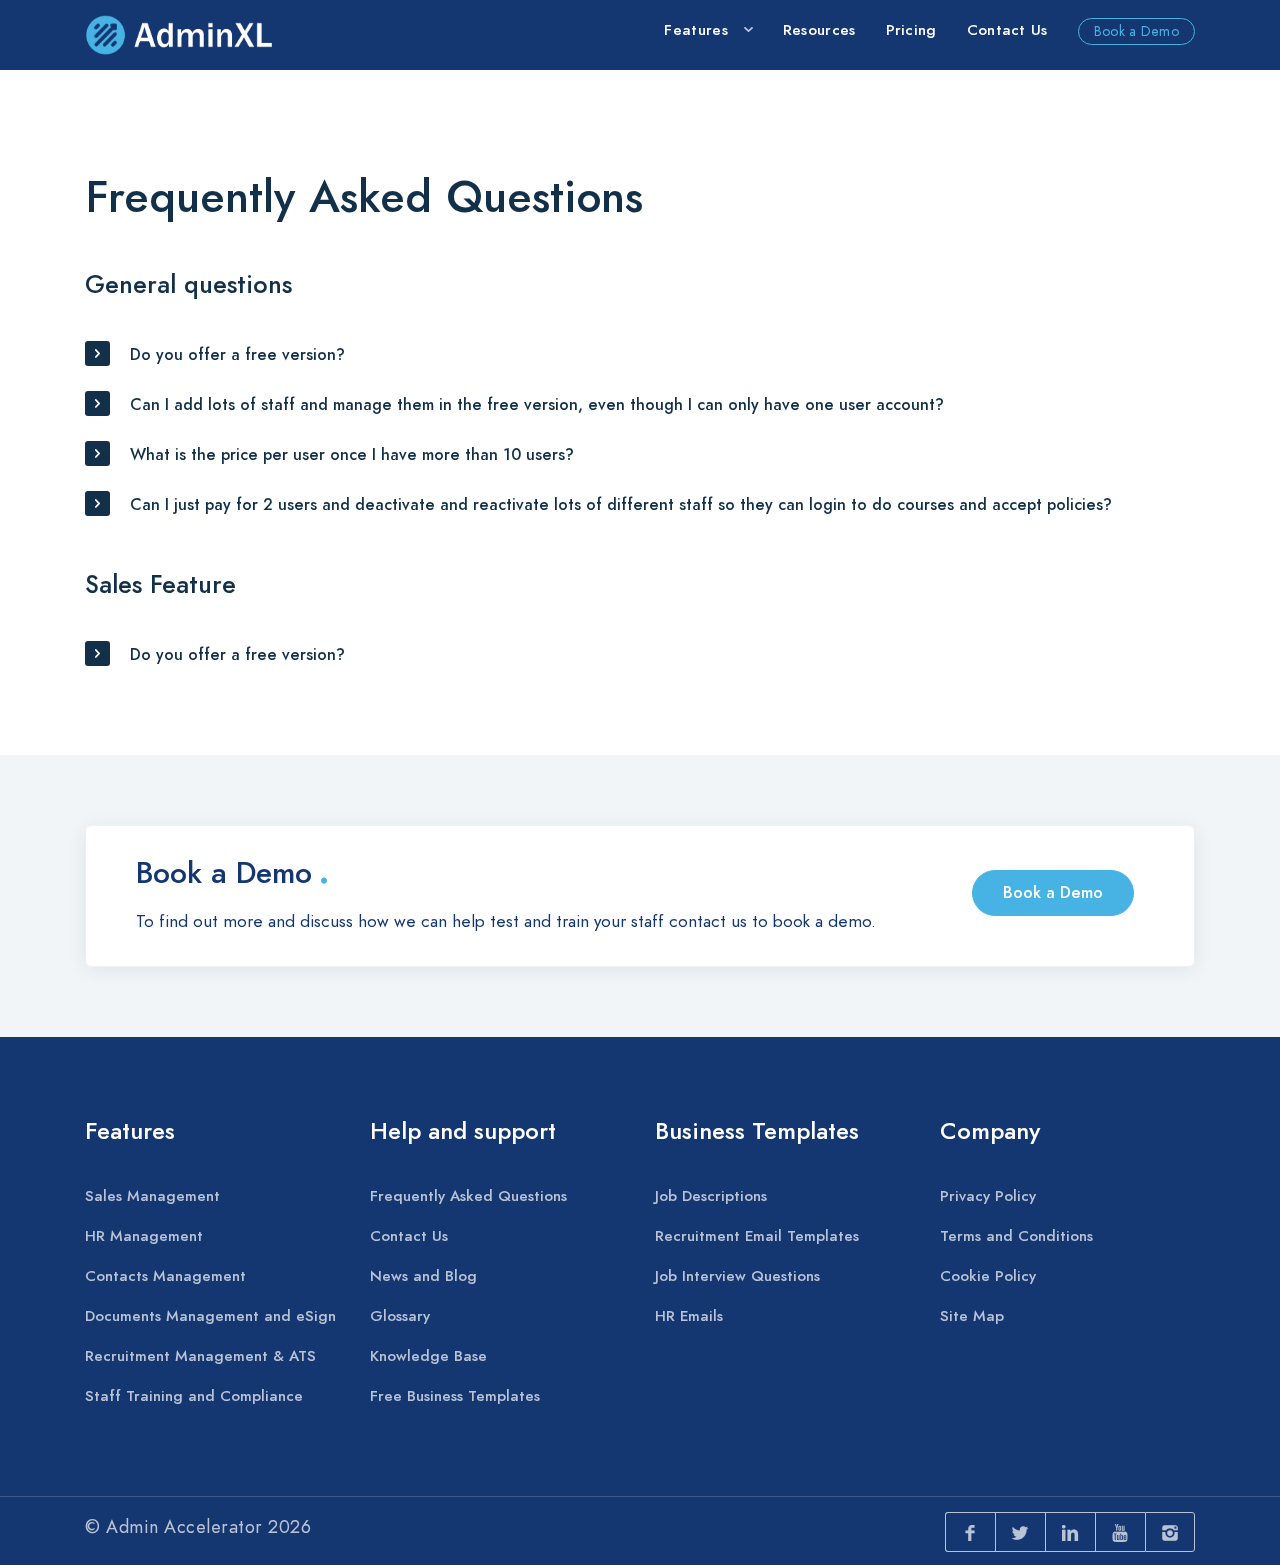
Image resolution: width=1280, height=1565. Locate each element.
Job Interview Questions (737, 1276)
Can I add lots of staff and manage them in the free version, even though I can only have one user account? (537, 405)
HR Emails (689, 1316)
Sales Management (152, 1196)
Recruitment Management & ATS (200, 1356)
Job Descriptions (711, 1196)
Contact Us (1007, 30)
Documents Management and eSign (210, 1316)
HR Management (144, 1236)
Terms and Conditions (1016, 1236)
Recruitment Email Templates (757, 1236)
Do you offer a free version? (237, 355)
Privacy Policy (988, 1196)
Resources (819, 30)
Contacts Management (165, 1276)
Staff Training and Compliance (194, 1396)
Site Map (972, 1316)
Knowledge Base (428, 1356)
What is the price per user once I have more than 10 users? (352, 455)
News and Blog (423, 1276)
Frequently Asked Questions (468, 1196)
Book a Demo (1136, 31)
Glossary (400, 1316)
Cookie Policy (988, 1276)
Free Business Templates (455, 1396)
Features (695, 30)
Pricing (911, 30)
